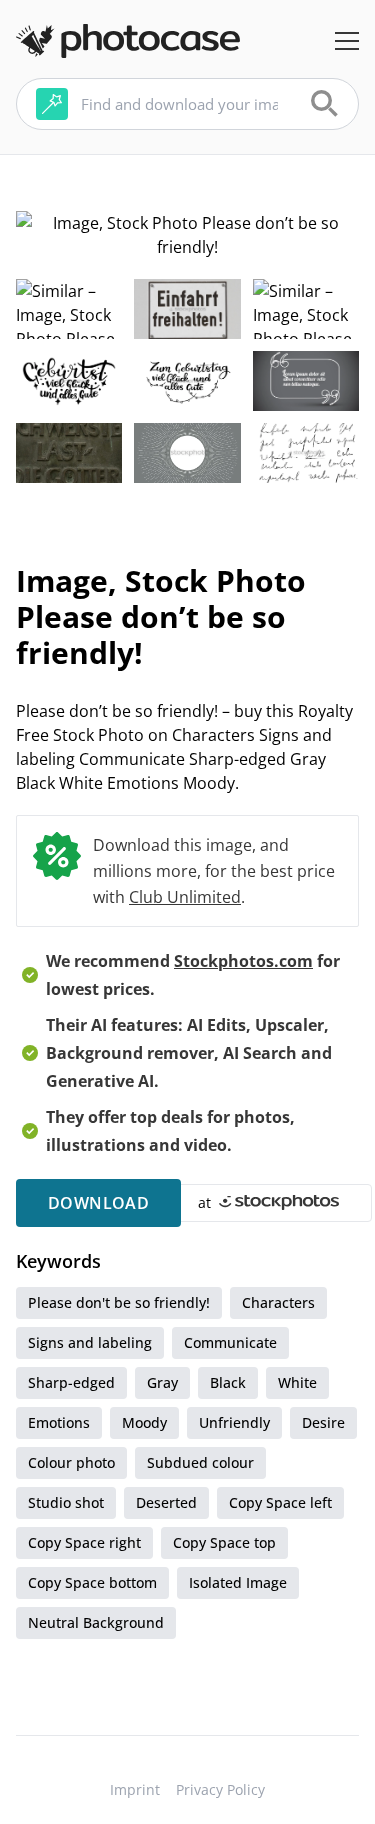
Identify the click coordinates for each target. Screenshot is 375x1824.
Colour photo (71, 1462)
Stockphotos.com (243, 961)
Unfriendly (234, 1422)
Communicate (230, 1342)
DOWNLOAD (98, 1203)
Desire (323, 1422)
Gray (162, 1382)
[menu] (347, 41)
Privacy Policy (220, 1789)
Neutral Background (96, 1622)
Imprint (135, 1789)
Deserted (166, 1502)
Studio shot (66, 1502)
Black (228, 1382)
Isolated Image (238, 1582)
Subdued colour (200, 1462)
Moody (144, 1422)
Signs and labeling (90, 1342)
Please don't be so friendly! (119, 1302)
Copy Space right (84, 1542)
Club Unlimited (185, 897)
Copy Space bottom (92, 1582)
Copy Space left (280, 1502)
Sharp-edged (71, 1382)
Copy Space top (224, 1542)
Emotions (59, 1422)
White (297, 1382)
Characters (278, 1302)
